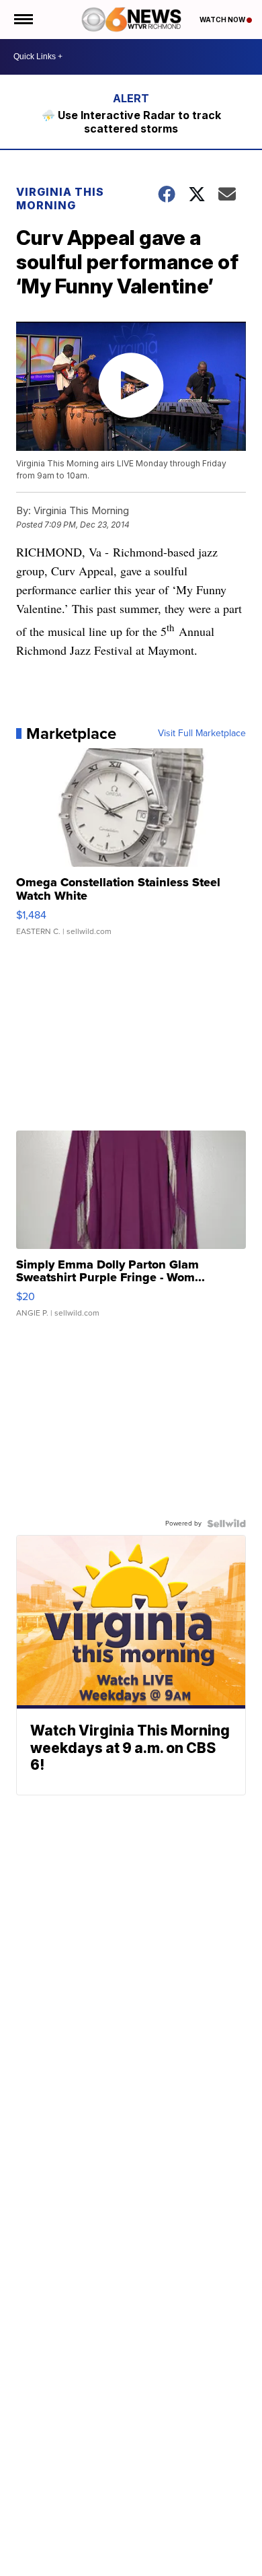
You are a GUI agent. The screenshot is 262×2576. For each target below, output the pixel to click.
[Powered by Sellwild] (226, 1524)
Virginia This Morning (60, 199)
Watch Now (223, 20)
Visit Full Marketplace (202, 734)
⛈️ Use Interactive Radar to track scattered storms (131, 122)
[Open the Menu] (23, 20)
